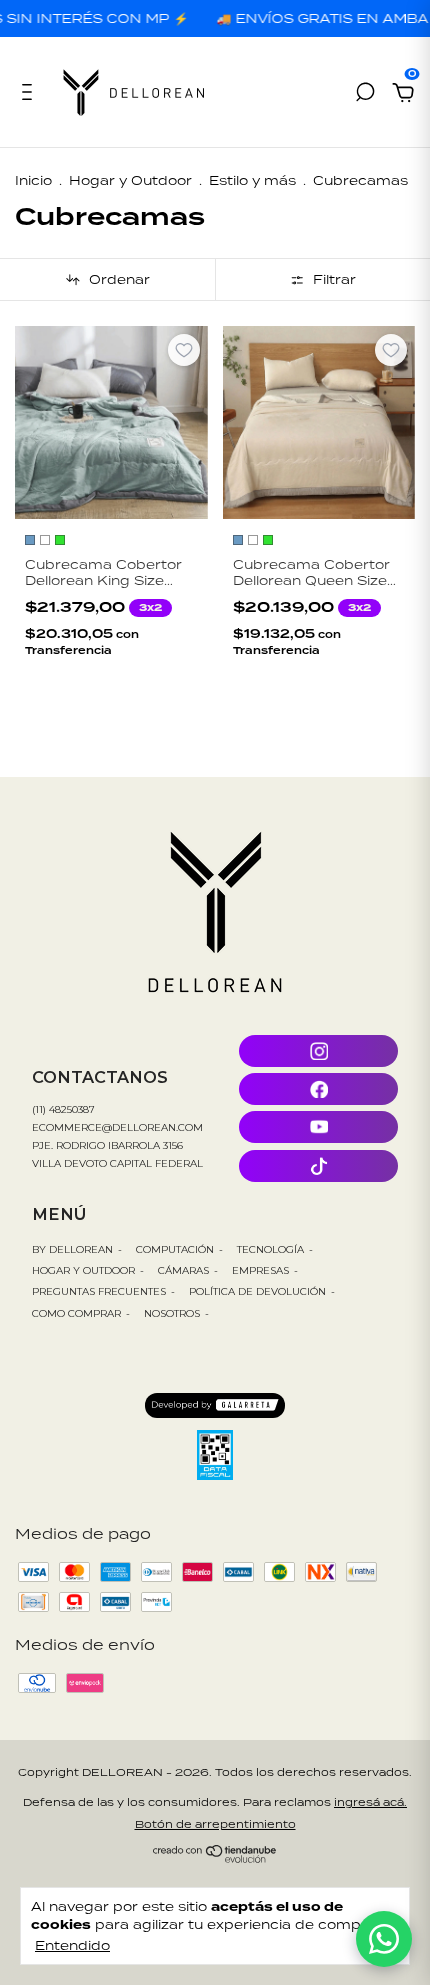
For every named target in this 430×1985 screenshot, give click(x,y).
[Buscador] (365, 94)
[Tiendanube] (215, 1857)
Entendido (72, 1945)
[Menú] (30, 94)
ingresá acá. (370, 1802)
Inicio (33, 180)
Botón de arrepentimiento (215, 1824)
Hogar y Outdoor (130, 180)
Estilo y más (252, 180)
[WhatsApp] (384, 1939)
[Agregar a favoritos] (184, 350)
